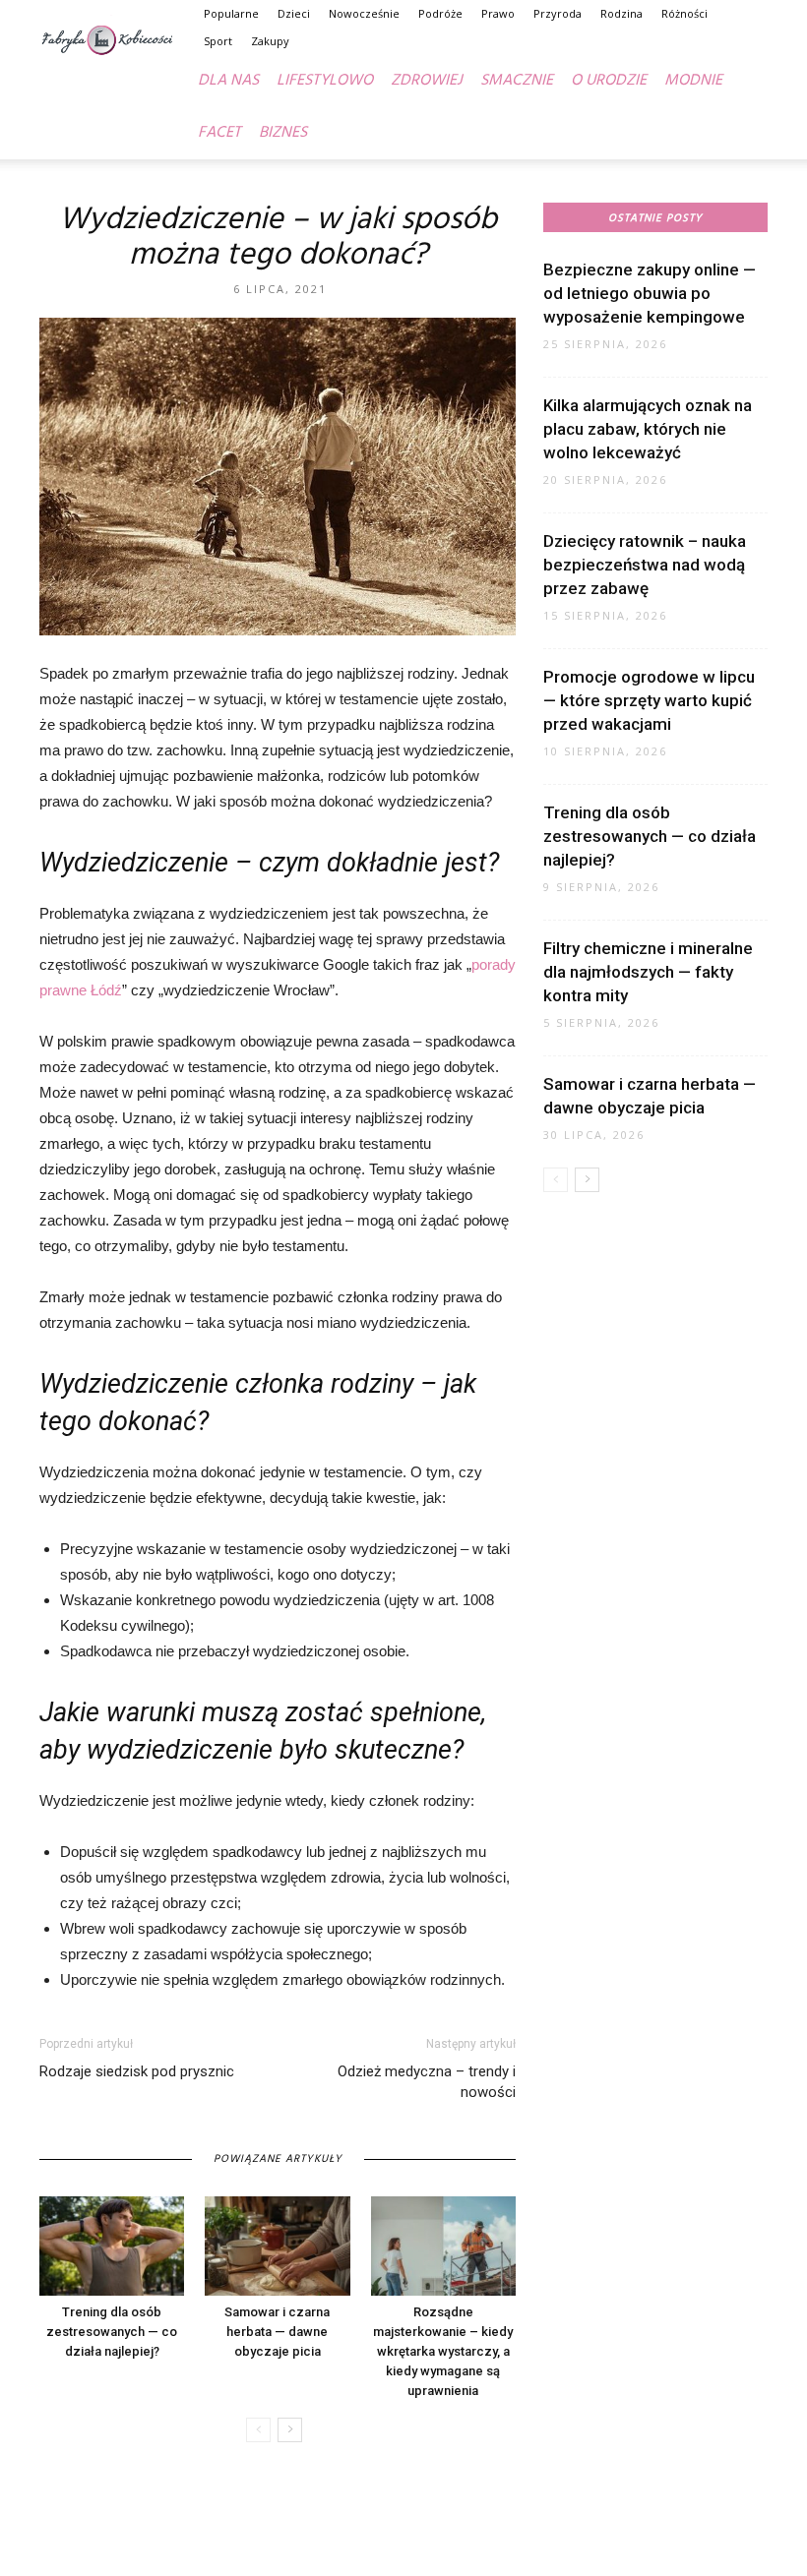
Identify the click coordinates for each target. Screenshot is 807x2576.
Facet (219, 133)
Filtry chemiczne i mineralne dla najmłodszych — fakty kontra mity (648, 972)
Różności (684, 13)
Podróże (440, 13)
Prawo (498, 13)
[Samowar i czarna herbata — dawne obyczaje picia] (277, 2246)
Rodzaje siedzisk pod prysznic (137, 2071)
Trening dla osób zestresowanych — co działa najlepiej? (112, 2332)
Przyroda (558, 13)
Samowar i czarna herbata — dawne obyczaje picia (277, 2332)
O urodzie (609, 81)
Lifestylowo (325, 81)
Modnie (693, 81)
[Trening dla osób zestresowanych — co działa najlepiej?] (112, 2246)
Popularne (231, 13)
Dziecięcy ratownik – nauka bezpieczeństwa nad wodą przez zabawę (645, 565)
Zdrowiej (427, 81)
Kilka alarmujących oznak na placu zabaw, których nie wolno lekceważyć (648, 429)
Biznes (283, 133)
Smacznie (517, 81)
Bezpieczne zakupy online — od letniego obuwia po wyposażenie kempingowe (650, 293)
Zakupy (270, 41)
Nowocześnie (364, 13)
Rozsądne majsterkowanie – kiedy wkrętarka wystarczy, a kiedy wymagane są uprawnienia (443, 2351)
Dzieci (294, 13)
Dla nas (228, 81)
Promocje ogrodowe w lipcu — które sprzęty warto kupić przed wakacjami (649, 700)
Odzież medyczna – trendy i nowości (427, 2082)
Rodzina (621, 13)
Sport (218, 41)
